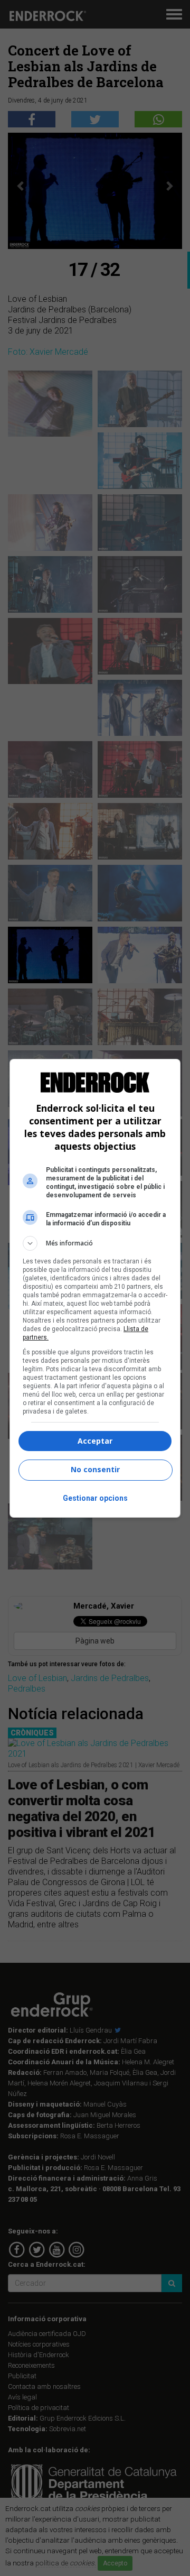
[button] (95, 1243)
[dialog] (95, 1288)
